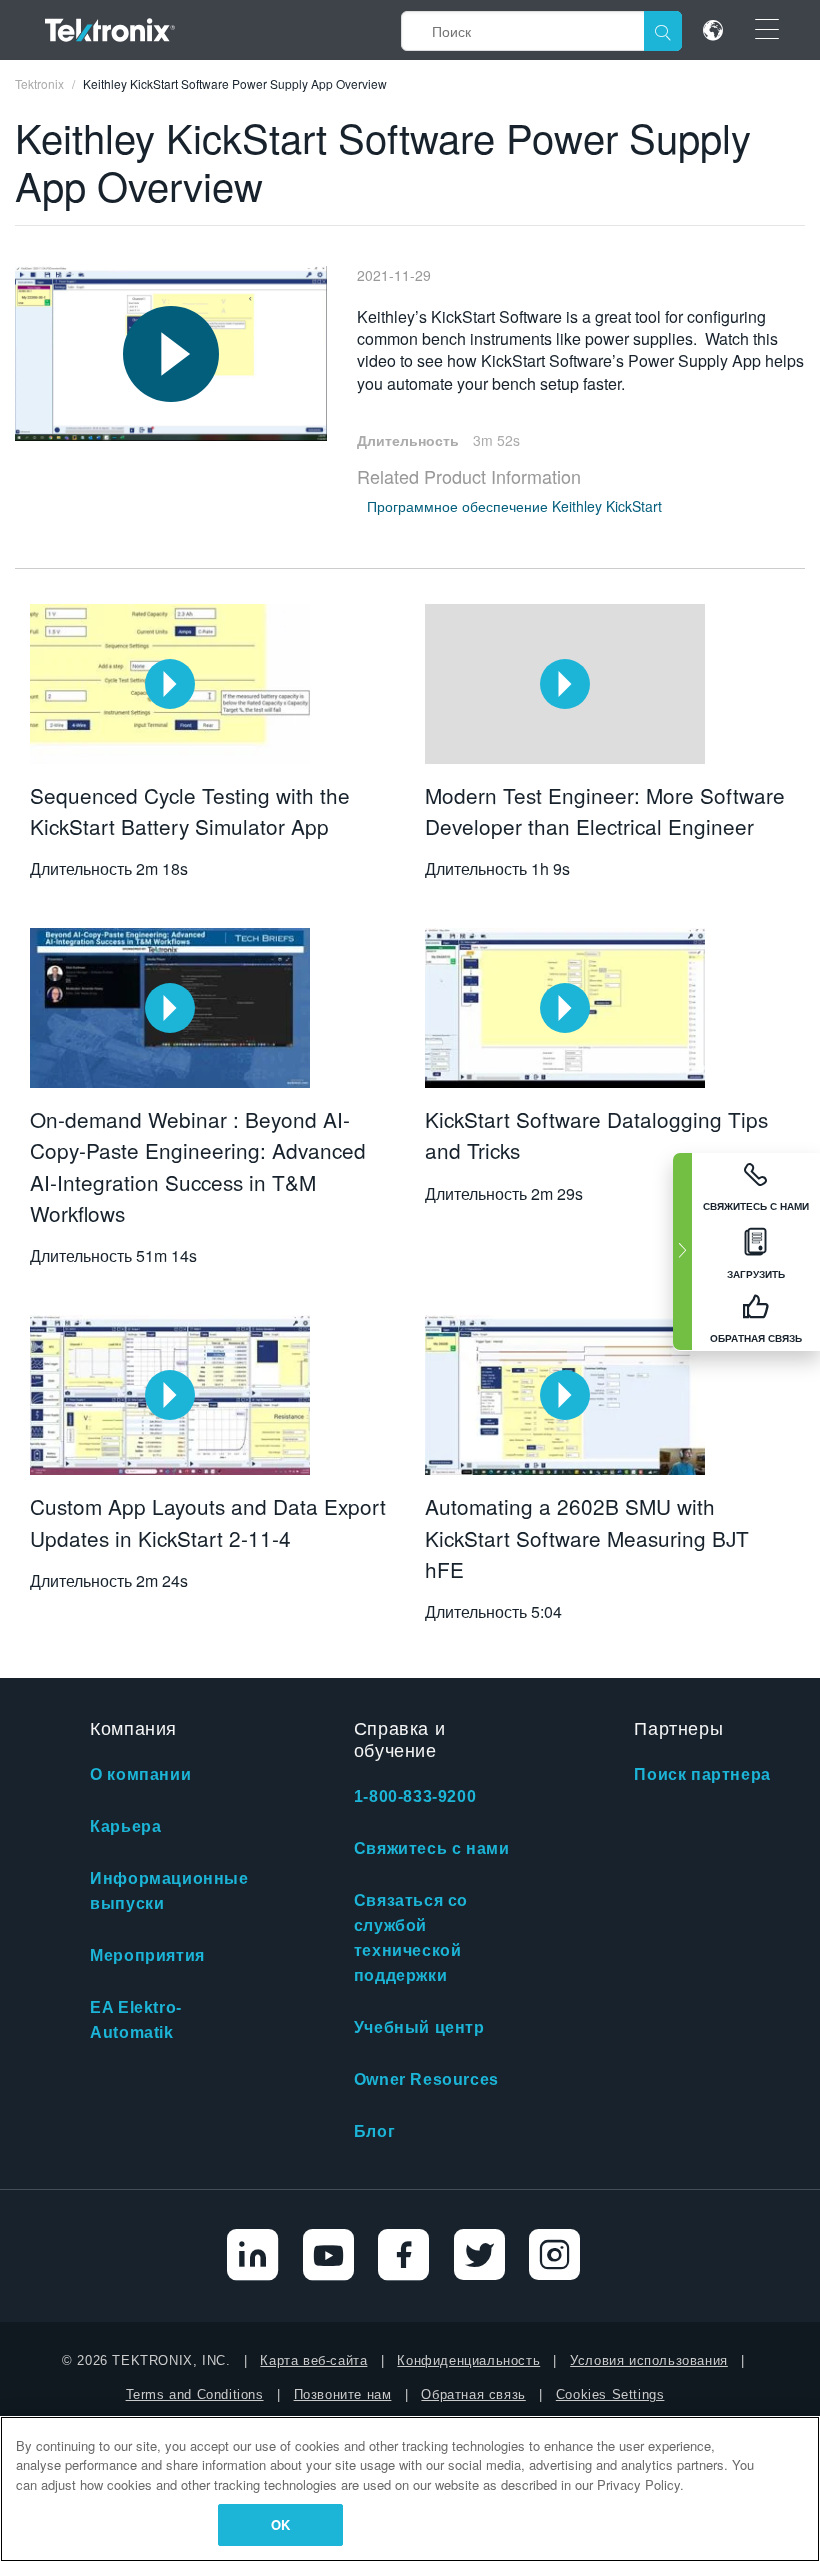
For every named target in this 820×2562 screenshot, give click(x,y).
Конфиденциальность (468, 2360)
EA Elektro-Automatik (136, 2020)
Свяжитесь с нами (432, 1848)
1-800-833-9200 (415, 1796)
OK (280, 2524)
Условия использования (649, 2360)
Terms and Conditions (195, 2394)
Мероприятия (147, 1955)
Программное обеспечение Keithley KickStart (514, 506)
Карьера (125, 1826)
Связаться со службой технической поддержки (411, 1938)
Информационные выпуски (169, 1891)
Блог (374, 2131)
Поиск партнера (702, 1774)
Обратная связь (473, 2394)
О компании (140, 1774)
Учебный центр (419, 2027)
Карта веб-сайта (313, 2360)
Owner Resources (426, 2079)
